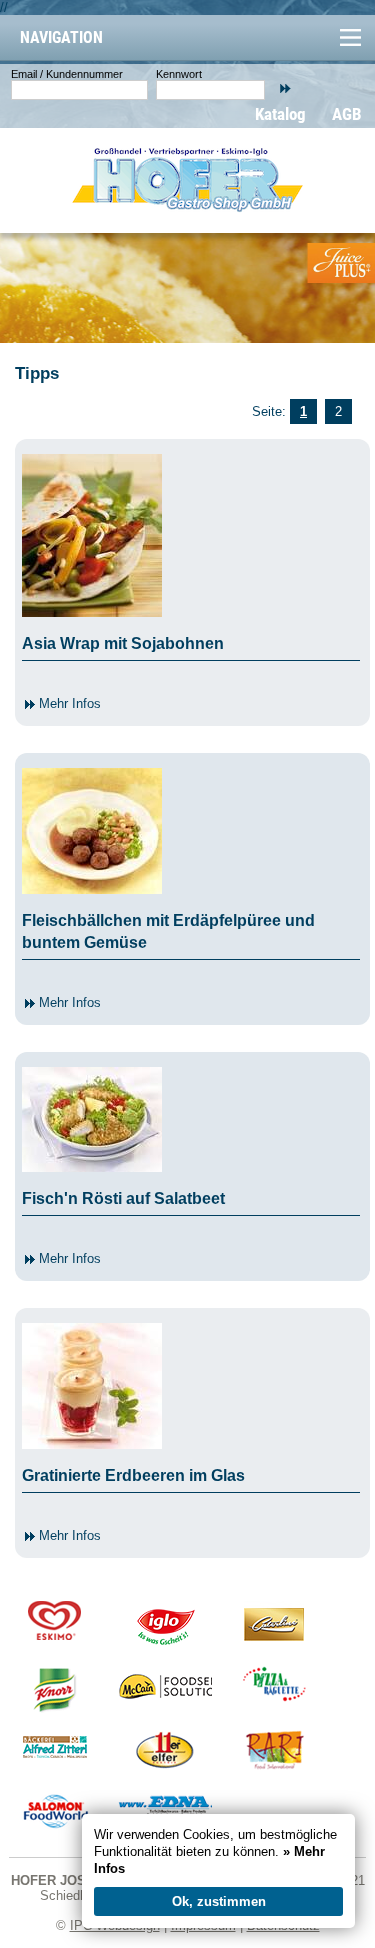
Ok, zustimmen (219, 1901)
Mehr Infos (68, 703)
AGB (347, 114)
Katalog (280, 114)
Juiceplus (340, 263)
